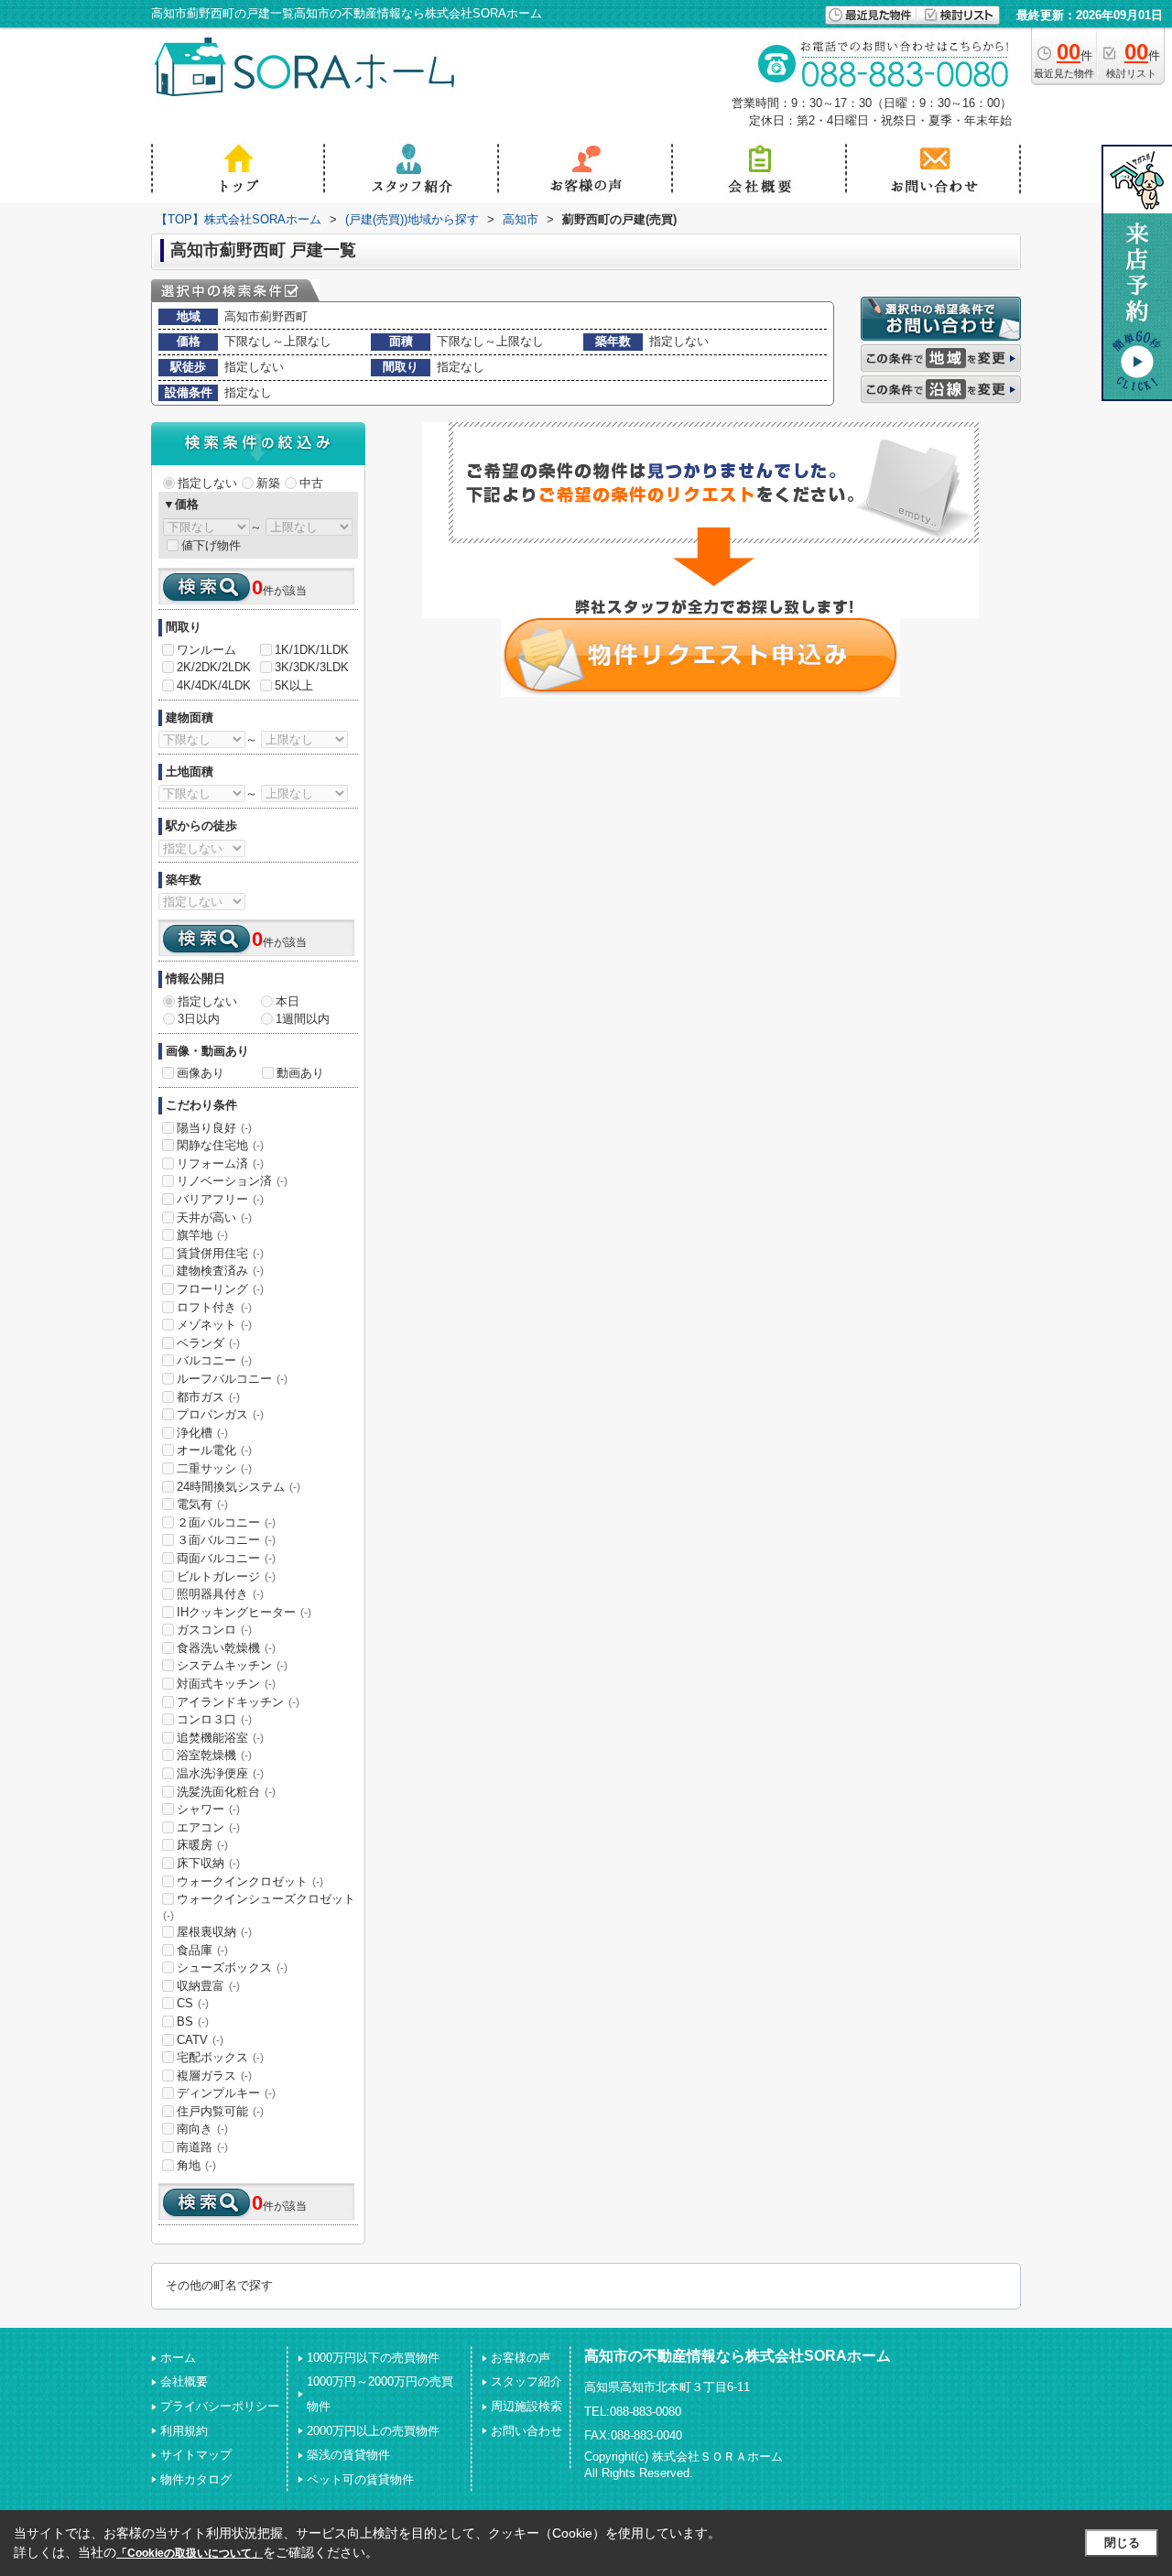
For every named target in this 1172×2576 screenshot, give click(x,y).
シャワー (208, 1809)
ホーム (178, 2358)
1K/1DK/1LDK (312, 650)
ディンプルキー (226, 2093)
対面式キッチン (226, 1684)
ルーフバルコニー (232, 1379)
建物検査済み (220, 1271)
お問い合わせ (526, 2431)
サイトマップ (196, 2455)
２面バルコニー (226, 1522)
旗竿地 (202, 1235)
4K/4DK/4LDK (214, 685)
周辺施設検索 (526, 2406)
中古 (311, 483)
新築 (268, 483)
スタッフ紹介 (526, 2381)
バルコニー (214, 1360)
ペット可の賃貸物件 (360, 2479)
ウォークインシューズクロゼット (259, 1907)
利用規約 (184, 2431)
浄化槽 (202, 1433)
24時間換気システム (239, 1487)
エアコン (208, 1827)
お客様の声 (521, 2358)
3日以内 (199, 1019)
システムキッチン (232, 1665)
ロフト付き (214, 1307)
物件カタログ (196, 2479)
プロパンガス (220, 1414)
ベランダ (208, 1343)
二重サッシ (214, 1468)
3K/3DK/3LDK (312, 667)
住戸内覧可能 (220, 2111)
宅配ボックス (220, 2057)
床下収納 (208, 1863)
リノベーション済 (232, 1181)
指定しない (207, 483)
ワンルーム (206, 650)
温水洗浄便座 (220, 1773)
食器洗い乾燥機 (226, 1648)
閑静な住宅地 (220, 1145)
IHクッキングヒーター (244, 1612)
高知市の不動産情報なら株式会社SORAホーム (738, 2356)
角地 (196, 2165)
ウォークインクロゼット (250, 1881)
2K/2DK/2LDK (214, 667)
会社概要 (184, 2381)
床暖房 (202, 1845)
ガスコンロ (214, 1630)
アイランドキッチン (238, 1702)
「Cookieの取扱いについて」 (190, 2553)
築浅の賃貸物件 (348, 2455)
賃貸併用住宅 (220, 1253)
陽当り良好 (214, 1128)
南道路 (202, 2147)
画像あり (201, 1073)
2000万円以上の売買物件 (373, 2431)
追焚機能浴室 (220, 1738)
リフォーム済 (220, 1163)
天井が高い (214, 1217)
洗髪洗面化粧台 (226, 1792)
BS (193, 2022)
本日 (288, 1001)
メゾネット (214, 1325)
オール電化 (214, 1450)
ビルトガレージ (226, 1576)
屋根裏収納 (214, 1932)
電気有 (202, 1504)
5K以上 (294, 685)
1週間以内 (303, 1019)
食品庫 (202, 1950)
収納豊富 (208, 1986)
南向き (202, 2129)
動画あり (300, 1073)
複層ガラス (214, 2076)
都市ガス (208, 1397)
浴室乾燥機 (214, 1755)
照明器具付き (220, 1594)
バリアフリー (220, 1199)
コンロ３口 (214, 1719)
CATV (200, 2040)
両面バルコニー (226, 1558)
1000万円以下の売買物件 (373, 2358)
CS (193, 2003)
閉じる (1122, 2543)
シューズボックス (232, 1967)
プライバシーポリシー (220, 2406)
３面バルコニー (226, 1540)
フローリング (220, 1289)
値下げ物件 (211, 545)
